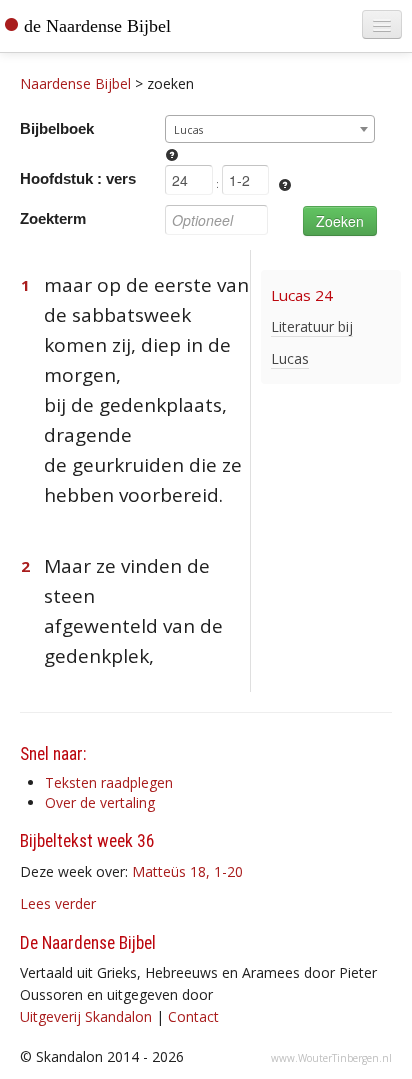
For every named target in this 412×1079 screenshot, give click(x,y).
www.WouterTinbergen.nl (331, 1058)
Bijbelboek (57, 128)
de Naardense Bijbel (97, 26)
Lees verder (58, 903)
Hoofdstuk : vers (78, 178)
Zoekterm (53, 218)
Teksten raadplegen (109, 782)
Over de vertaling (100, 802)
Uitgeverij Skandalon (86, 1016)
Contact (193, 1016)
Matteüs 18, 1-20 (187, 871)
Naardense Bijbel (75, 83)
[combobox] (270, 129)
